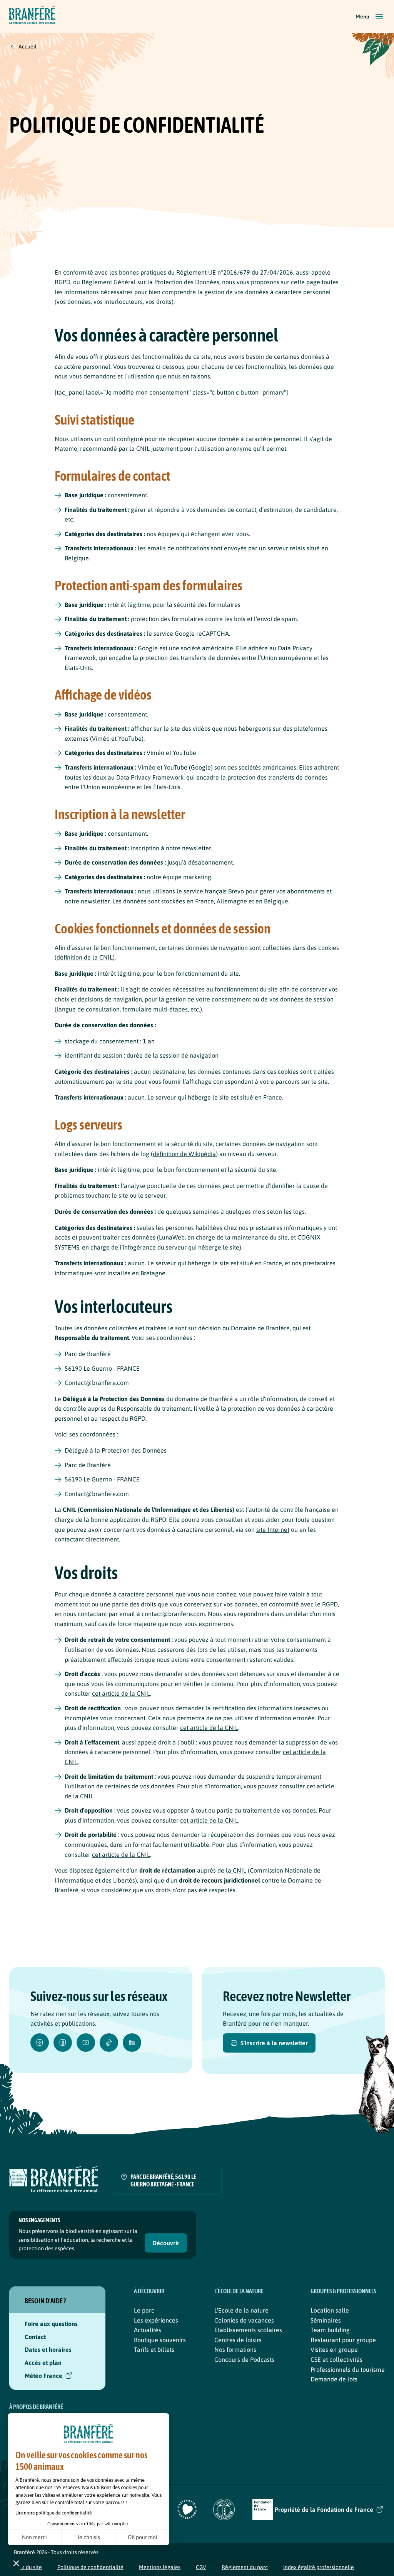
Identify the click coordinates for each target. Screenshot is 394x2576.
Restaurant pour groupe (343, 2340)
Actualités (148, 2330)
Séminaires (326, 2320)
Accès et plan (43, 2363)
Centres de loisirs (238, 2340)
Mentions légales (160, 2567)
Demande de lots (334, 2379)
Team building (330, 2330)
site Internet (273, 1530)
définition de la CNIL (85, 957)
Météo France (43, 2376)
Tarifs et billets (154, 2349)
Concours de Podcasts (244, 2359)
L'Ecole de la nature (241, 2310)
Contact (35, 2337)
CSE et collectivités (336, 2359)
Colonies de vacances (244, 2320)
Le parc (144, 2310)
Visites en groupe (334, 2349)
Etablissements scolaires (248, 2330)
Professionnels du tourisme (348, 2369)
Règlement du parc (245, 2567)
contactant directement (87, 1539)
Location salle (330, 2310)
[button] (370, 17)
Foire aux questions (51, 2324)
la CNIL (236, 1870)
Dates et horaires (48, 2349)
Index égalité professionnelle (319, 2567)
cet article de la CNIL (121, 1693)
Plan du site (28, 2567)
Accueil (28, 47)
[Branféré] (32, 17)
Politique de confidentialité (90, 2567)
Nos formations (235, 2349)
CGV (201, 2567)
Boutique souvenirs (160, 2340)
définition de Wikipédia (184, 1154)
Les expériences (156, 2320)
